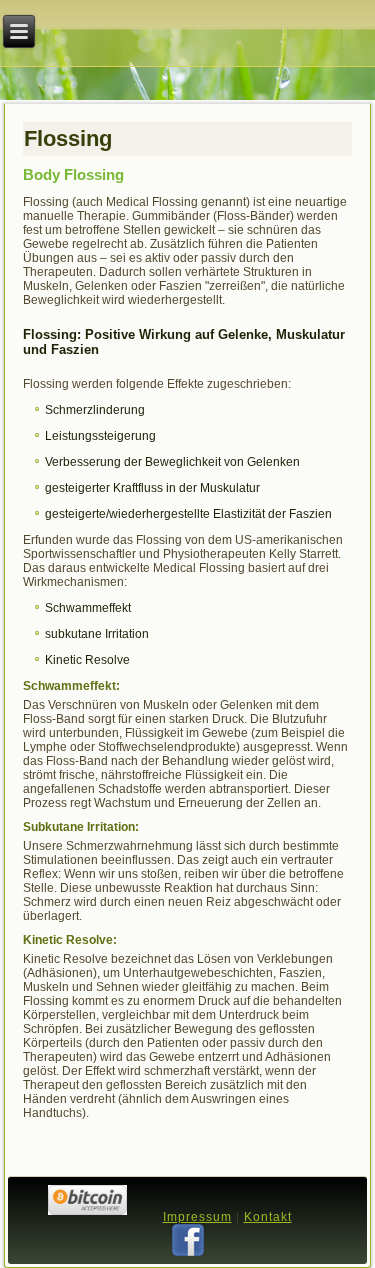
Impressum (197, 1217)
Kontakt (268, 1217)
